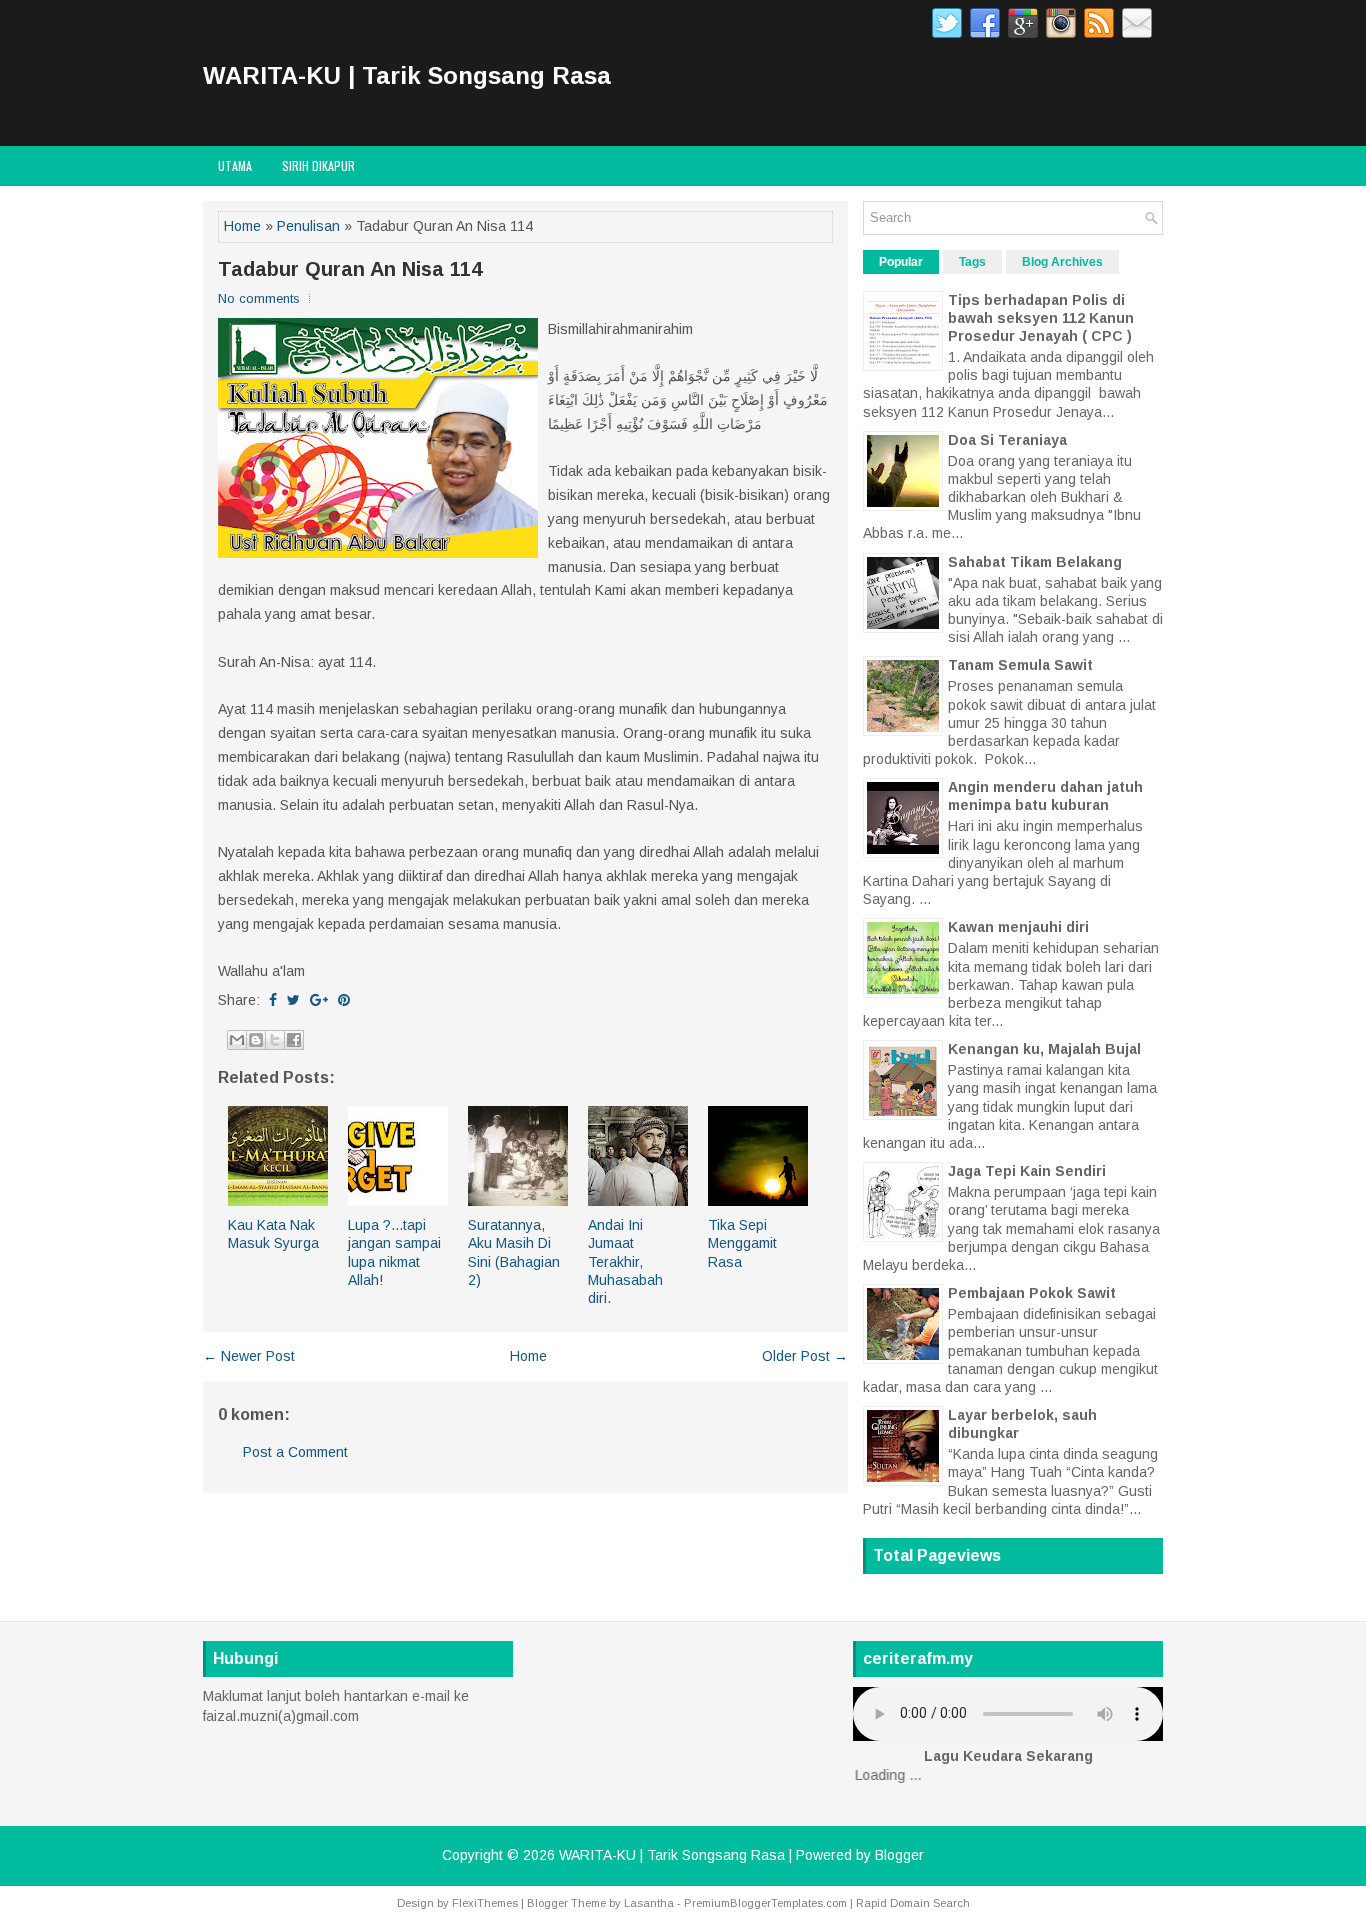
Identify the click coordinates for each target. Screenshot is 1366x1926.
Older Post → (805, 1356)
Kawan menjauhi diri (1018, 927)
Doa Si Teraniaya (1007, 440)
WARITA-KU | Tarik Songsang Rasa (407, 75)
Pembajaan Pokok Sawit (1032, 1293)
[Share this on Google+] (319, 1000)
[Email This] (237, 1040)
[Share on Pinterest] (344, 1000)
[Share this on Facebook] (273, 1000)
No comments (259, 298)
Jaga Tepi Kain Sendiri (1027, 1171)
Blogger (899, 1855)
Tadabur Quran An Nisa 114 (350, 269)
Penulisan (308, 226)
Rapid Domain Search (913, 1903)
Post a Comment (295, 1452)
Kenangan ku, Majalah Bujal (1044, 1049)
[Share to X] (275, 1040)
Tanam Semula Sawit (1020, 665)
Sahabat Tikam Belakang (1035, 562)
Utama (235, 165)
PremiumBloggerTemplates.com (765, 1903)
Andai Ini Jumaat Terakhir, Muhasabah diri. (625, 1261)
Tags (972, 262)
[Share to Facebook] (294, 1040)
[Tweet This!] (293, 1000)
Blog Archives (1062, 262)
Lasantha (649, 1903)
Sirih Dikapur (318, 165)
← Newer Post (249, 1356)
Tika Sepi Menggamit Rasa (742, 1243)
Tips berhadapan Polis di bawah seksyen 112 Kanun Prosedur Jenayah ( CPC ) (1041, 318)
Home (242, 226)
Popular (901, 262)
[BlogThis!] (256, 1040)
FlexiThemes (485, 1903)
